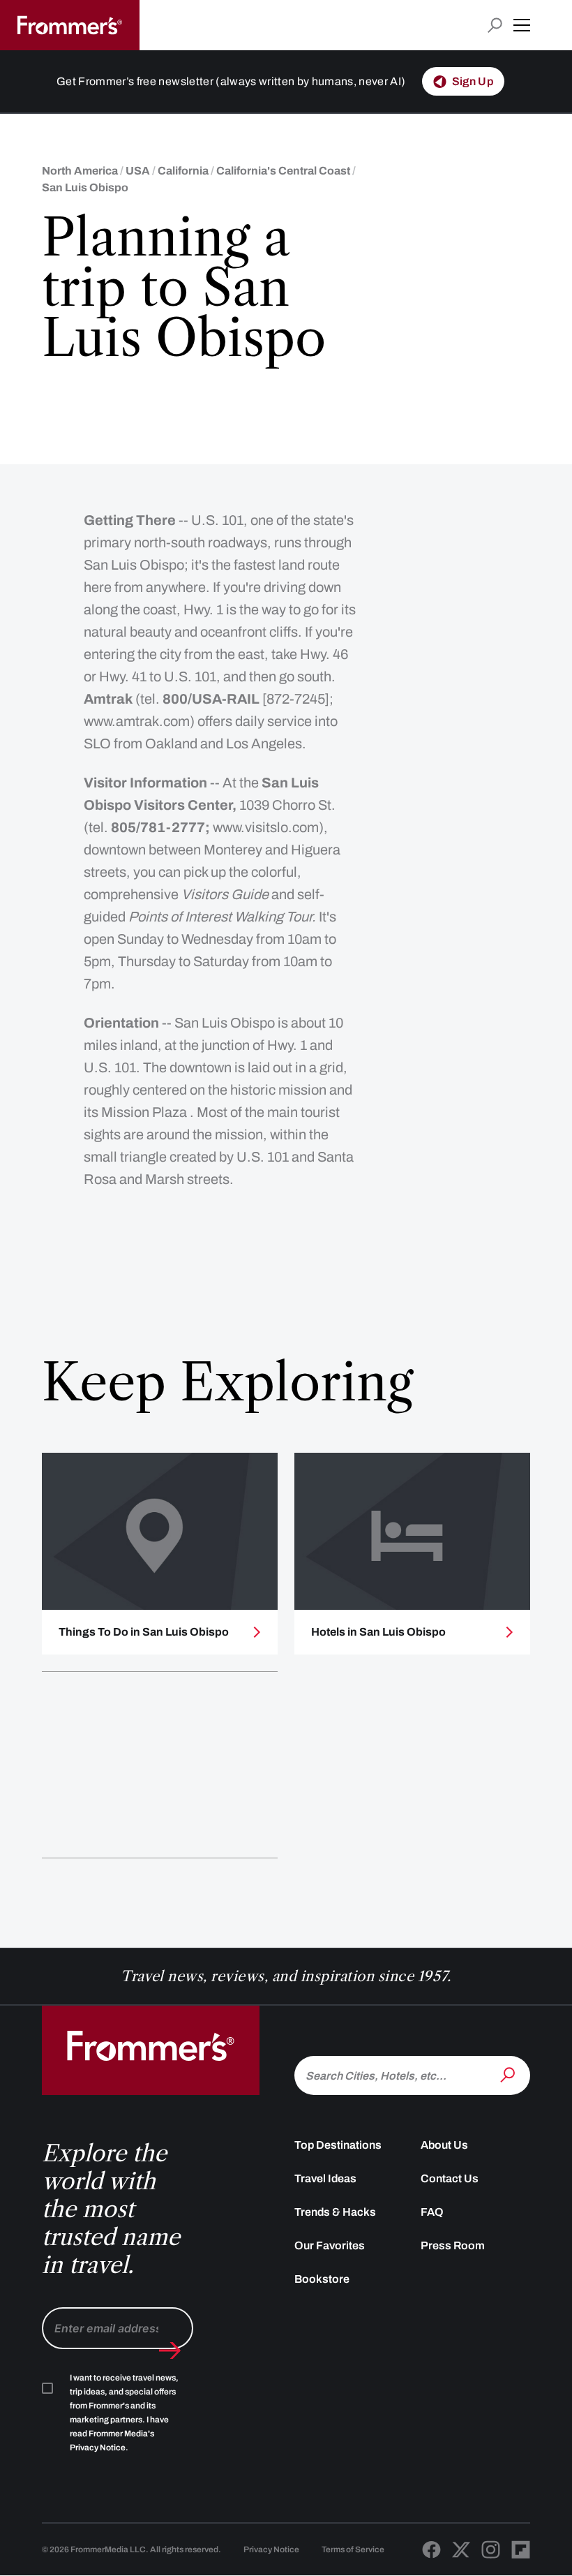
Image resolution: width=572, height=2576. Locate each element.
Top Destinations (338, 2145)
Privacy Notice (271, 2549)
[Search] (509, 2074)
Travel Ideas (325, 2178)
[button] (522, 25)
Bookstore (322, 2279)
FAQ (432, 2212)
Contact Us (450, 2178)
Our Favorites (330, 2245)
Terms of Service (353, 2549)
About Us (444, 2145)
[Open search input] (495, 25)
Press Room (453, 2245)
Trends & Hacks (335, 2212)
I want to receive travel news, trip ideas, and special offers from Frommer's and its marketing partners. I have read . (124, 2413)
